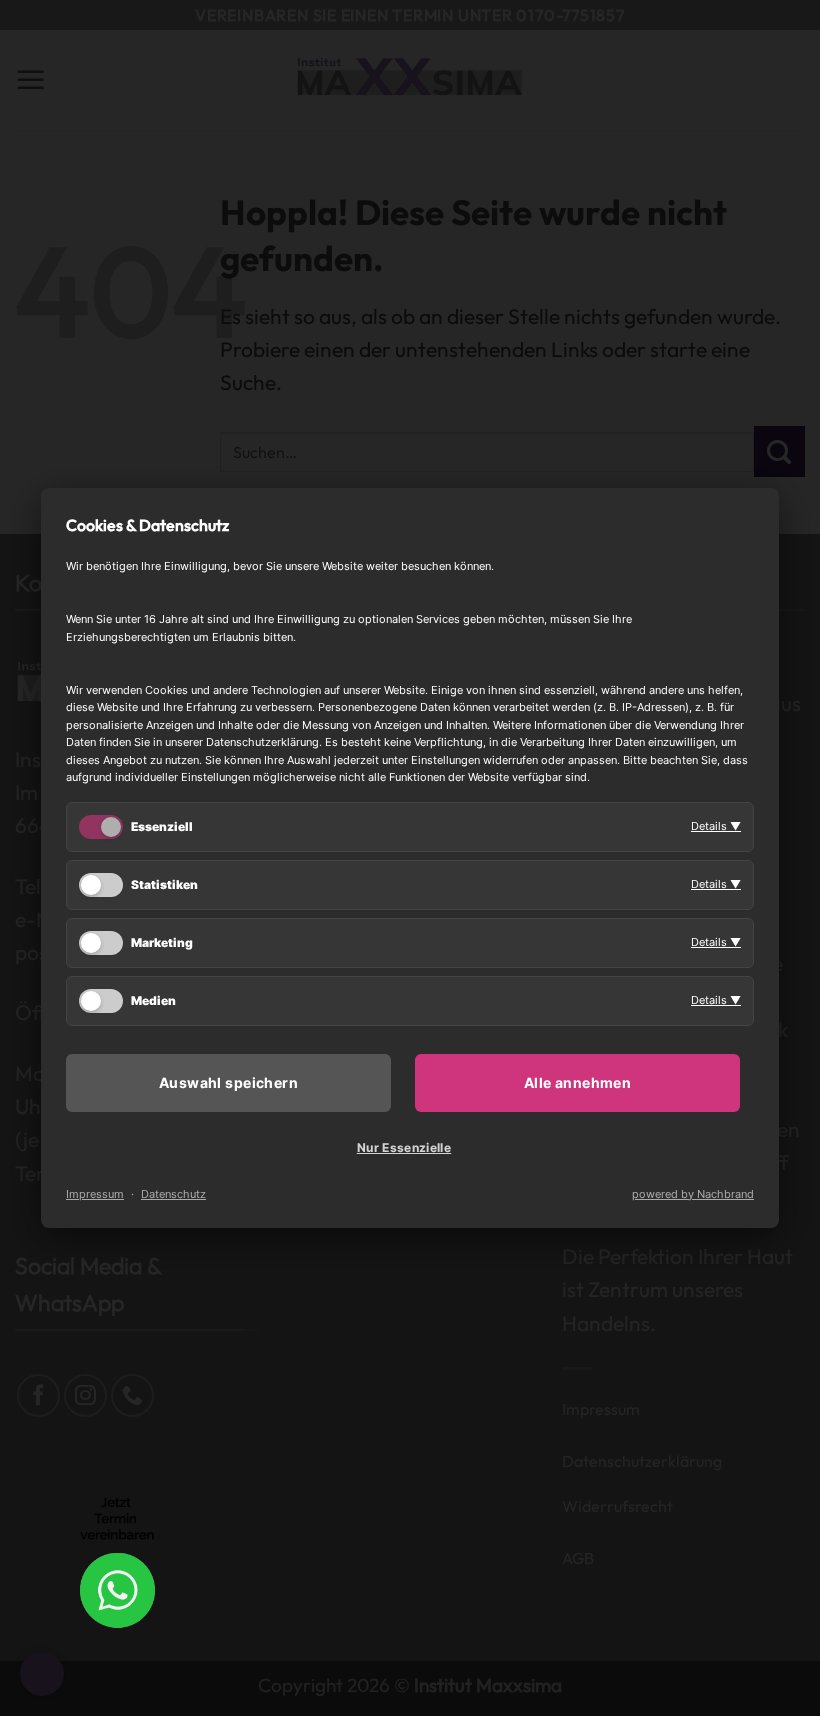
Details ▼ (716, 826)
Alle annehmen (577, 1082)
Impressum (95, 1194)
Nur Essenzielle (404, 1147)
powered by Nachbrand (693, 1194)
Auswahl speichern (228, 1082)
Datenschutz (173, 1194)
